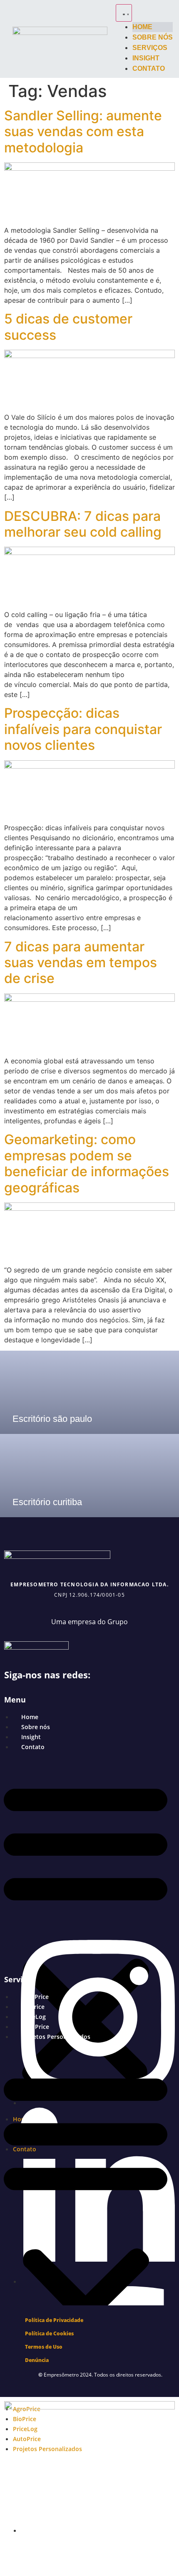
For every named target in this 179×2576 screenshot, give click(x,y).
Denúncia (37, 2360)
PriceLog (34, 2017)
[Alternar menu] (124, 13)
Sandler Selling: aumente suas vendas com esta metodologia (83, 132)
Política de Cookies (49, 2333)
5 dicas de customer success (68, 327)
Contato (33, 1747)
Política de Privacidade (54, 2320)
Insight (31, 1737)
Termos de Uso (44, 2347)
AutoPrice (35, 2027)
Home (30, 1717)
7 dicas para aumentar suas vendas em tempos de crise (81, 963)
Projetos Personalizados (56, 2037)
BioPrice (33, 2007)
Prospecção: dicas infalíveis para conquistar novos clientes (83, 729)
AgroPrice (35, 1997)
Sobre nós (36, 1727)
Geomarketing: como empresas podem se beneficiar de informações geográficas (87, 1163)
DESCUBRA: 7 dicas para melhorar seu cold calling (83, 524)
